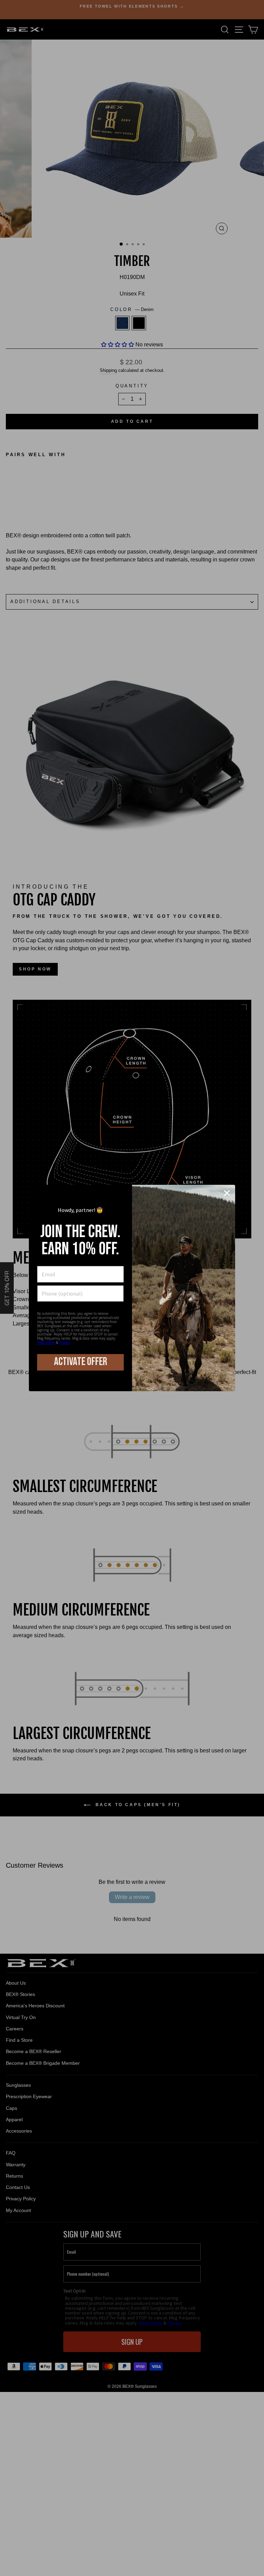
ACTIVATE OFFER (81, 1362)
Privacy (65, 1342)
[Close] (227, 1193)
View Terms (46, 1342)
